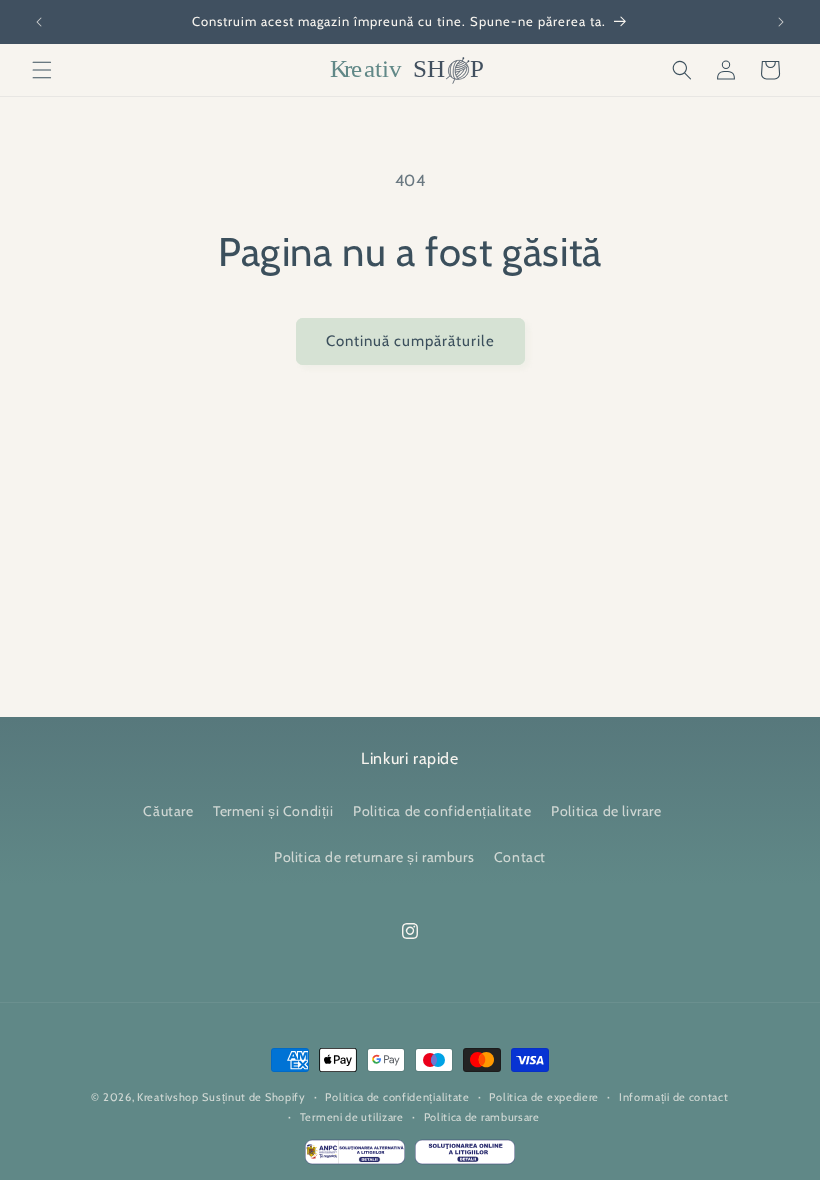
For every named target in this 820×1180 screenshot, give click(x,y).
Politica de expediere (544, 1097)
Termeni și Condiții (273, 811)
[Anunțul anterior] (39, 22)
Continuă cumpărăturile (410, 341)
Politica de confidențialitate (442, 811)
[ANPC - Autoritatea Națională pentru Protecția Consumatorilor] (355, 1157)
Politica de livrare (606, 811)
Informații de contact (674, 1097)
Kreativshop (168, 1097)
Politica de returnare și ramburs (374, 857)
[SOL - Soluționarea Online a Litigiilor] (465, 1157)
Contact (520, 857)
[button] (42, 70)
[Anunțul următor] (781, 22)
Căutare (168, 811)
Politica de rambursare (482, 1117)
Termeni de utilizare (352, 1117)
